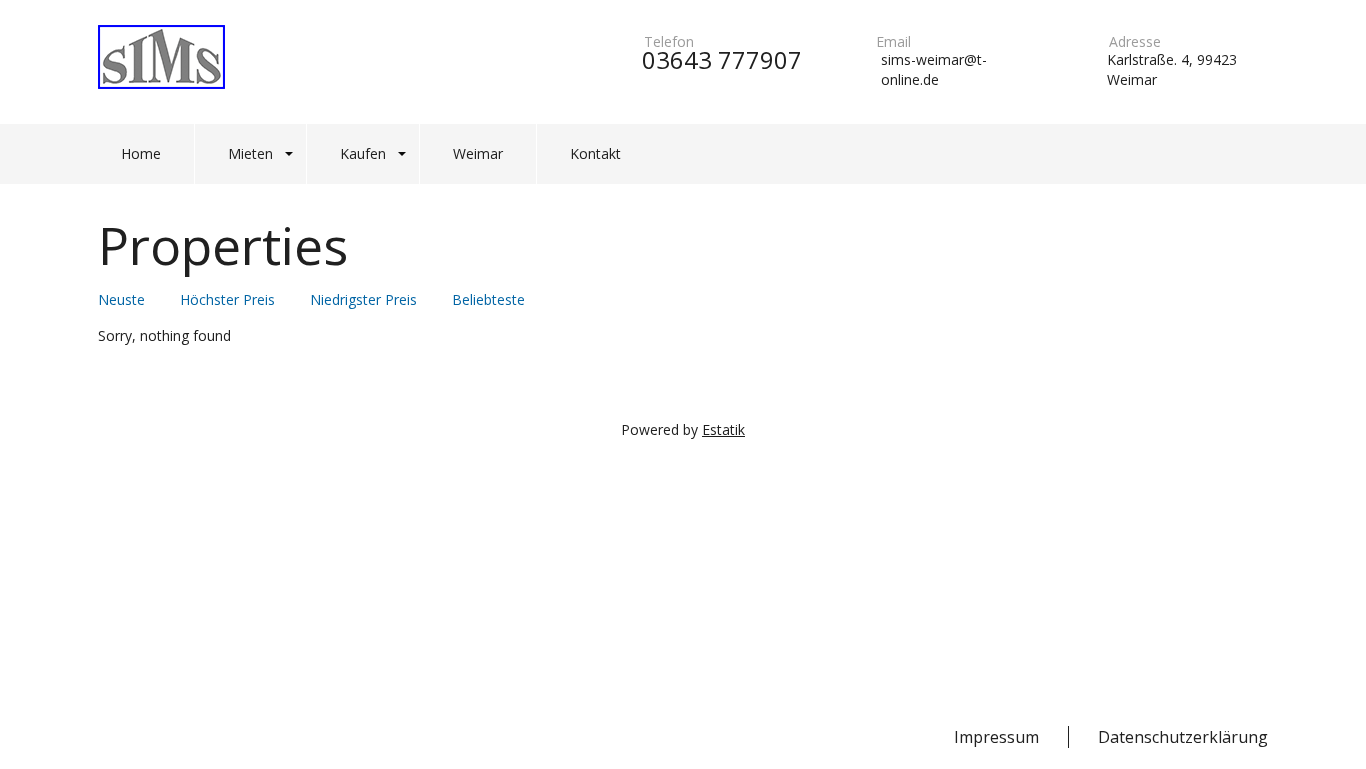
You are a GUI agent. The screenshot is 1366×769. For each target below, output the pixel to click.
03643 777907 (722, 59)
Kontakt (595, 153)
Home (141, 153)
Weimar (478, 153)
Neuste (121, 299)
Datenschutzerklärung (1183, 737)
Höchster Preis (227, 299)
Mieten (250, 153)
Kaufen (363, 153)
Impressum (996, 737)
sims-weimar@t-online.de (934, 69)
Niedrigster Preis (363, 299)
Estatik (723, 429)
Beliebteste (488, 299)
